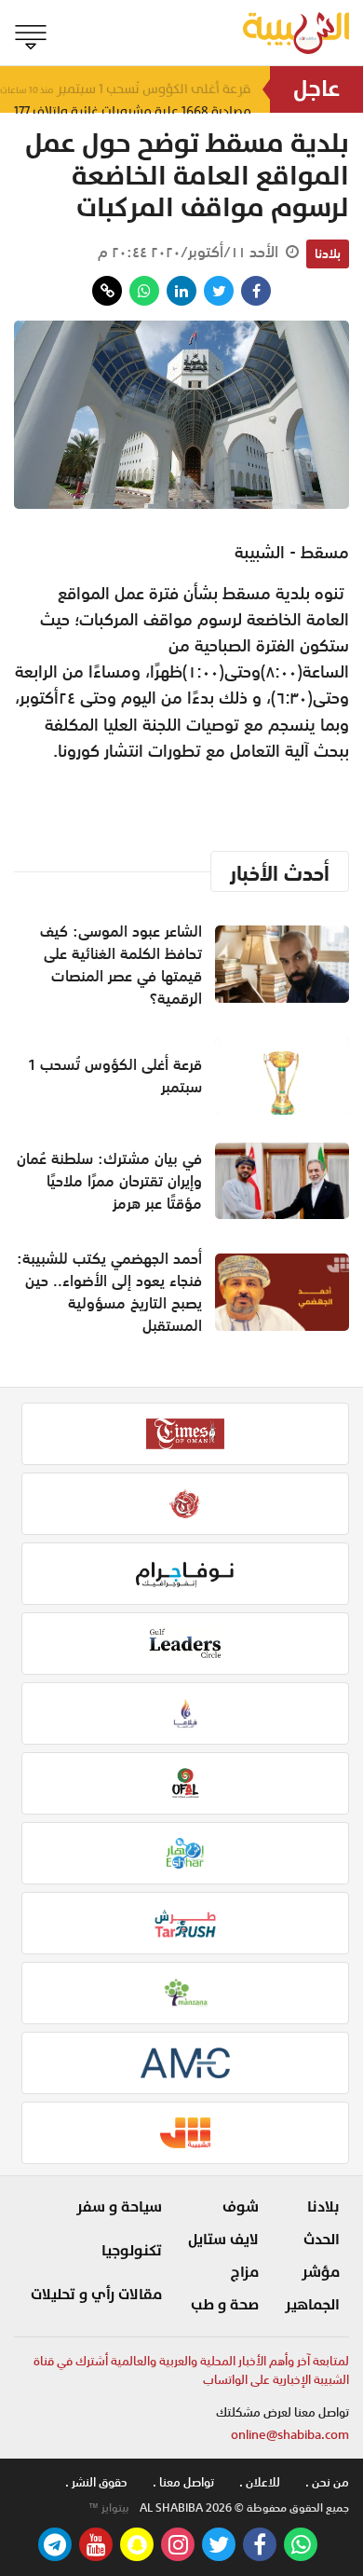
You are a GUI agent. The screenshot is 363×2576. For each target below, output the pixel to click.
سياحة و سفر (119, 2207)
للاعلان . (260, 2482)
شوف (241, 2207)
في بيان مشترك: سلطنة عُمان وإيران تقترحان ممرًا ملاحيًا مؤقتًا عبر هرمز (109, 1181)
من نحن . (327, 2482)
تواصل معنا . (183, 2482)
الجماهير (312, 2305)
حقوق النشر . (96, 2482)
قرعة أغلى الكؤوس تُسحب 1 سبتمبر (115, 1076)
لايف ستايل (223, 2240)
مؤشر (321, 2272)
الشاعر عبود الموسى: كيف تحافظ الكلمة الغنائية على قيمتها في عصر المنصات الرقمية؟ (121, 965)
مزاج (245, 2272)
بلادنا (328, 253)
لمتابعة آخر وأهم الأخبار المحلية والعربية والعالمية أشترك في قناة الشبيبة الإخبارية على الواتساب (191, 2370)
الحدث (322, 2240)
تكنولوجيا (132, 2251)
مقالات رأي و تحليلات (96, 2295)
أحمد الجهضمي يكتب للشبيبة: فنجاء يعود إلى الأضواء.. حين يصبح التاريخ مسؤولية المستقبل (109, 1292)
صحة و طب (225, 2305)
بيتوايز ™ (109, 2508)
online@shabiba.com (290, 2435)
